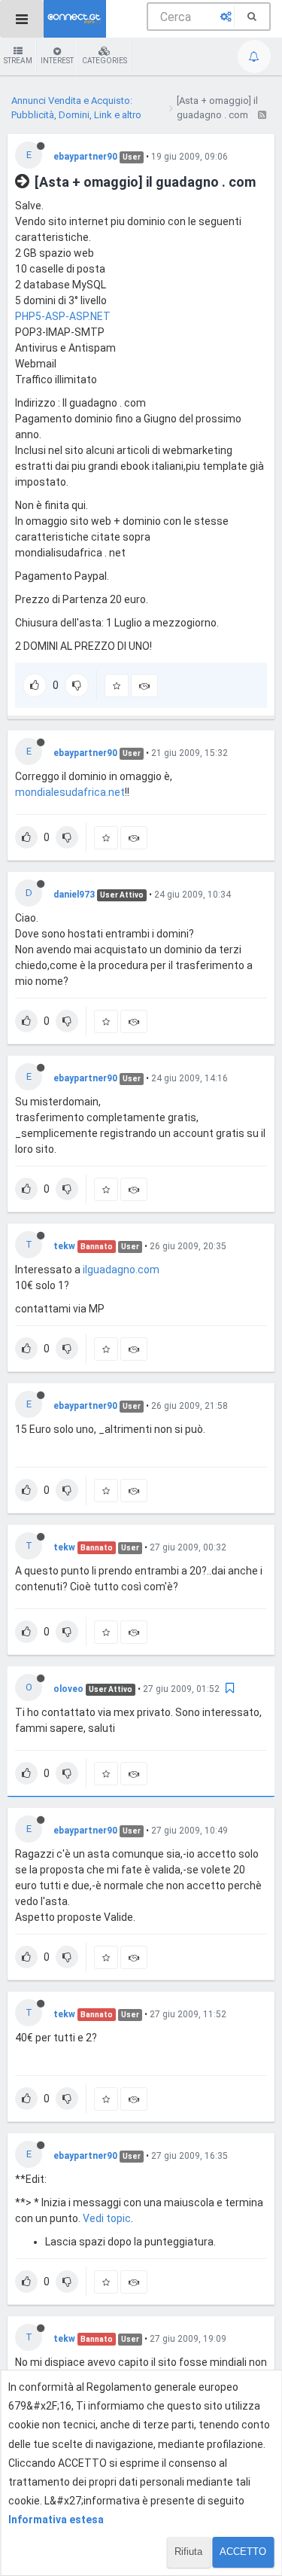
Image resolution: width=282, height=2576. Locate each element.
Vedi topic (107, 2218)
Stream (18, 61)
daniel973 (74, 895)
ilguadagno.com (121, 1270)
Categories (105, 61)
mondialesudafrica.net (70, 792)
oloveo (68, 1689)
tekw (64, 1246)
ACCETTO (243, 2552)
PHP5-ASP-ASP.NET (63, 316)
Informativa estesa (56, 2520)
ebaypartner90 (85, 157)
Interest (57, 61)
